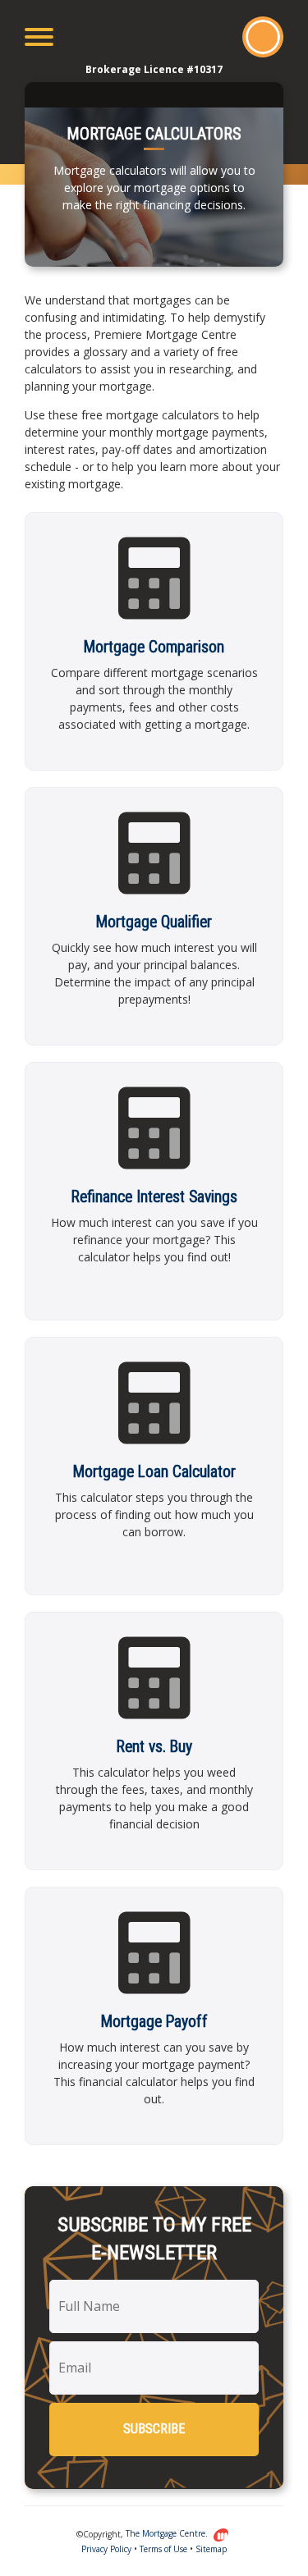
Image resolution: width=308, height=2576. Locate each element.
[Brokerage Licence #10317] (154, 37)
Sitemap (211, 2549)
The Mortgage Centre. (168, 2533)
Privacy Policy (106, 2549)
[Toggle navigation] (39, 37)
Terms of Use (163, 2549)
